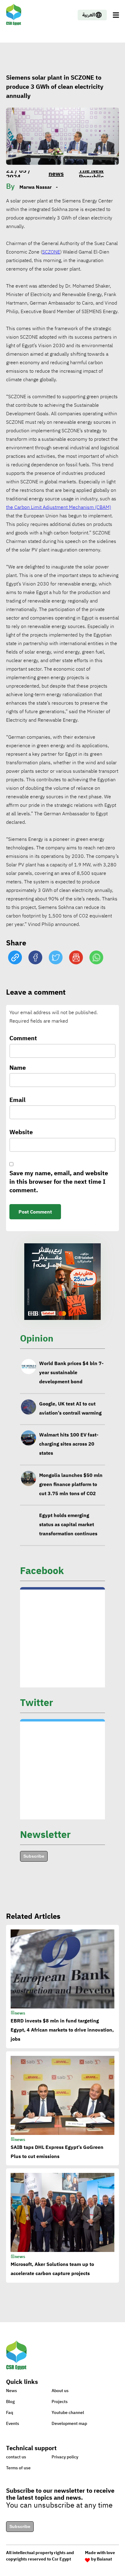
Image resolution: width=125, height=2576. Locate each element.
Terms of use (18, 2468)
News (12, 2391)
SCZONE (51, 252)
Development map (69, 2424)
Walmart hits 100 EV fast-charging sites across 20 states (69, 1444)
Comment (23, 1038)
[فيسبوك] (35, 958)
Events (13, 2424)
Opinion (37, 1338)
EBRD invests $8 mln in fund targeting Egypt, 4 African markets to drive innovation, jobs (62, 2030)
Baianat (104, 2559)
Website (21, 1132)
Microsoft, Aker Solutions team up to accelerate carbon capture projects (52, 2269)
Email (17, 1100)
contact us (16, 2457)
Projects (60, 2402)
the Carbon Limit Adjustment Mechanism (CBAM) (59, 507)
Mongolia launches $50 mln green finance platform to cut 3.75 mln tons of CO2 (71, 1484)
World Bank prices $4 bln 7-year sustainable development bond (71, 1373)
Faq (10, 2413)
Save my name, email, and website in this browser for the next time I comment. (59, 1182)
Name (18, 1068)
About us (60, 2391)
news (56, 174)
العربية (89, 15)
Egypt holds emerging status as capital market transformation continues (68, 1525)
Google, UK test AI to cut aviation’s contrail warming (70, 1408)
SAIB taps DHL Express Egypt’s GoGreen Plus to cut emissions (57, 2152)
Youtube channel (68, 2413)
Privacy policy (65, 2457)
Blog (10, 2402)
